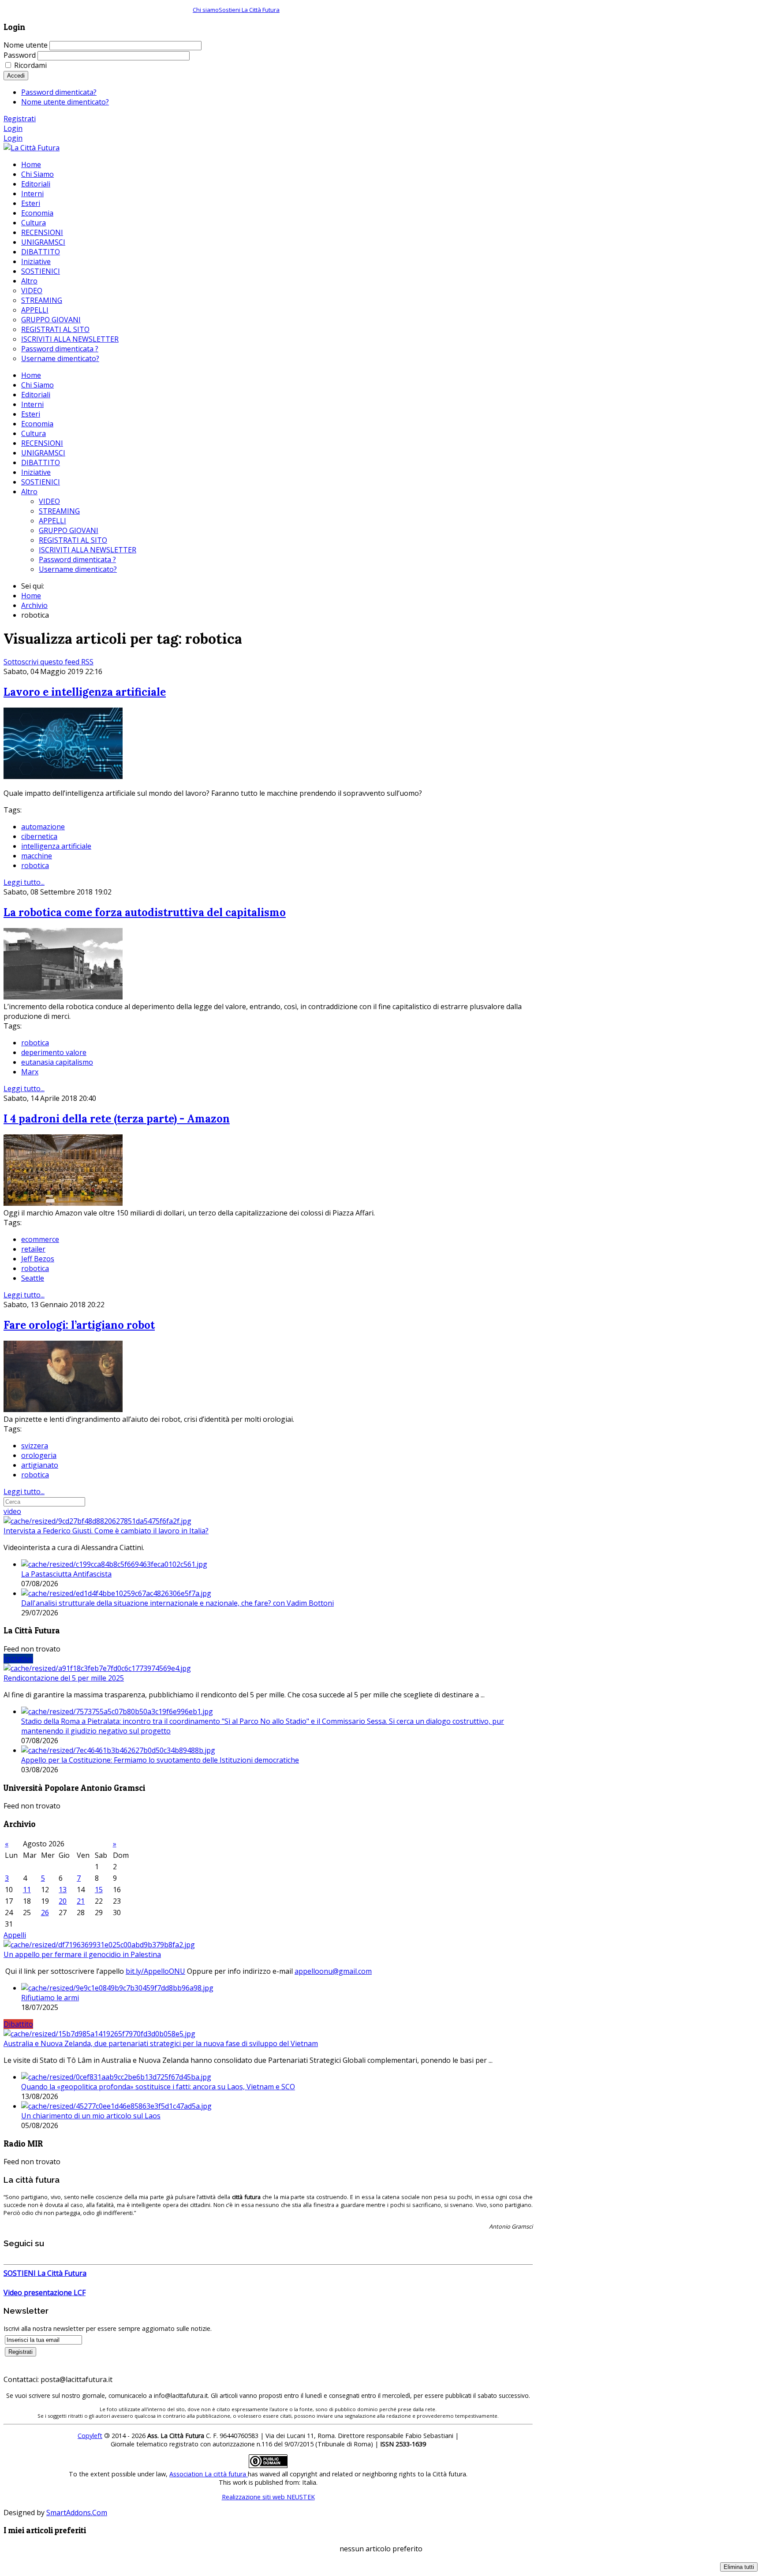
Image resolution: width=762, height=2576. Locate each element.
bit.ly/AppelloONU (155, 1971)
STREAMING (59, 511)
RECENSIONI (42, 443)
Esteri (31, 414)
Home (31, 375)
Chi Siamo (37, 385)
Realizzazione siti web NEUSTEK (268, 2497)
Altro (29, 492)
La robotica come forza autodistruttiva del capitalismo (145, 912)
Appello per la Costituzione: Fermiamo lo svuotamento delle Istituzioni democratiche (160, 1760)
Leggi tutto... (24, 882)
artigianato (40, 1465)
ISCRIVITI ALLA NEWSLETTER (88, 550)
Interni (32, 404)
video (12, 1511)
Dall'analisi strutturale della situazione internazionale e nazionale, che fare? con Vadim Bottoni (177, 1603)
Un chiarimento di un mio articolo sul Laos (91, 2116)
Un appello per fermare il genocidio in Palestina (82, 1954)
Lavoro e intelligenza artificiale (85, 692)
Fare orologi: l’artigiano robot (79, 1325)
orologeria (39, 1455)
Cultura (34, 433)
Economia (37, 424)
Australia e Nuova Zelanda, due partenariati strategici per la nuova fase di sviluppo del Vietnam (161, 2043)
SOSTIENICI (41, 482)
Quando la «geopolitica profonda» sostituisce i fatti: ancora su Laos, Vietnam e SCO (158, 2087)
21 (81, 1901)
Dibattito (18, 2024)
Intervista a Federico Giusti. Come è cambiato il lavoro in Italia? (106, 1531)
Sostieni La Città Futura (249, 10)
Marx (30, 1072)
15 (99, 1890)
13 (63, 1890)
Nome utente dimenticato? (65, 102)
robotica (35, 865)
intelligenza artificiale (56, 846)
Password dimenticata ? (77, 559)
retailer (33, 1249)
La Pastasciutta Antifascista (66, 1574)
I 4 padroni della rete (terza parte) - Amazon (117, 1119)
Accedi (16, 76)
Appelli (15, 1935)
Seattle (33, 1278)
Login (13, 128)
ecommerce (40, 1239)
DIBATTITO (41, 462)
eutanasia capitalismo (57, 1062)
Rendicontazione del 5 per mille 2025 (64, 1678)
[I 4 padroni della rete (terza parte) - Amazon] (63, 1203)
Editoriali (36, 395)
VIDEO (49, 501)
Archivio (34, 605)
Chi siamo (206, 10)
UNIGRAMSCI (43, 453)
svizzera (35, 1446)
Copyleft (90, 2436)
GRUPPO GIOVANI (69, 530)
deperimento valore (54, 1052)
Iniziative (36, 472)
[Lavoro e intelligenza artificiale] (63, 776)
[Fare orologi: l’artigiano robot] (63, 1409)
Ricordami (30, 65)
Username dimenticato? (78, 569)
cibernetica (39, 836)
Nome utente (26, 45)
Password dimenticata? (59, 92)
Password (20, 55)
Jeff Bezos (38, 1259)
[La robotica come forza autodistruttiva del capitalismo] (63, 997)
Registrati (20, 119)
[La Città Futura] (32, 148)
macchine (37, 856)
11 (27, 1890)
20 (63, 1901)
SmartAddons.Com (77, 2513)
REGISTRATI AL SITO (73, 540)
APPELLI (52, 521)
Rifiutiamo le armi (50, 1998)
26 (45, 1912)
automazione (43, 827)
